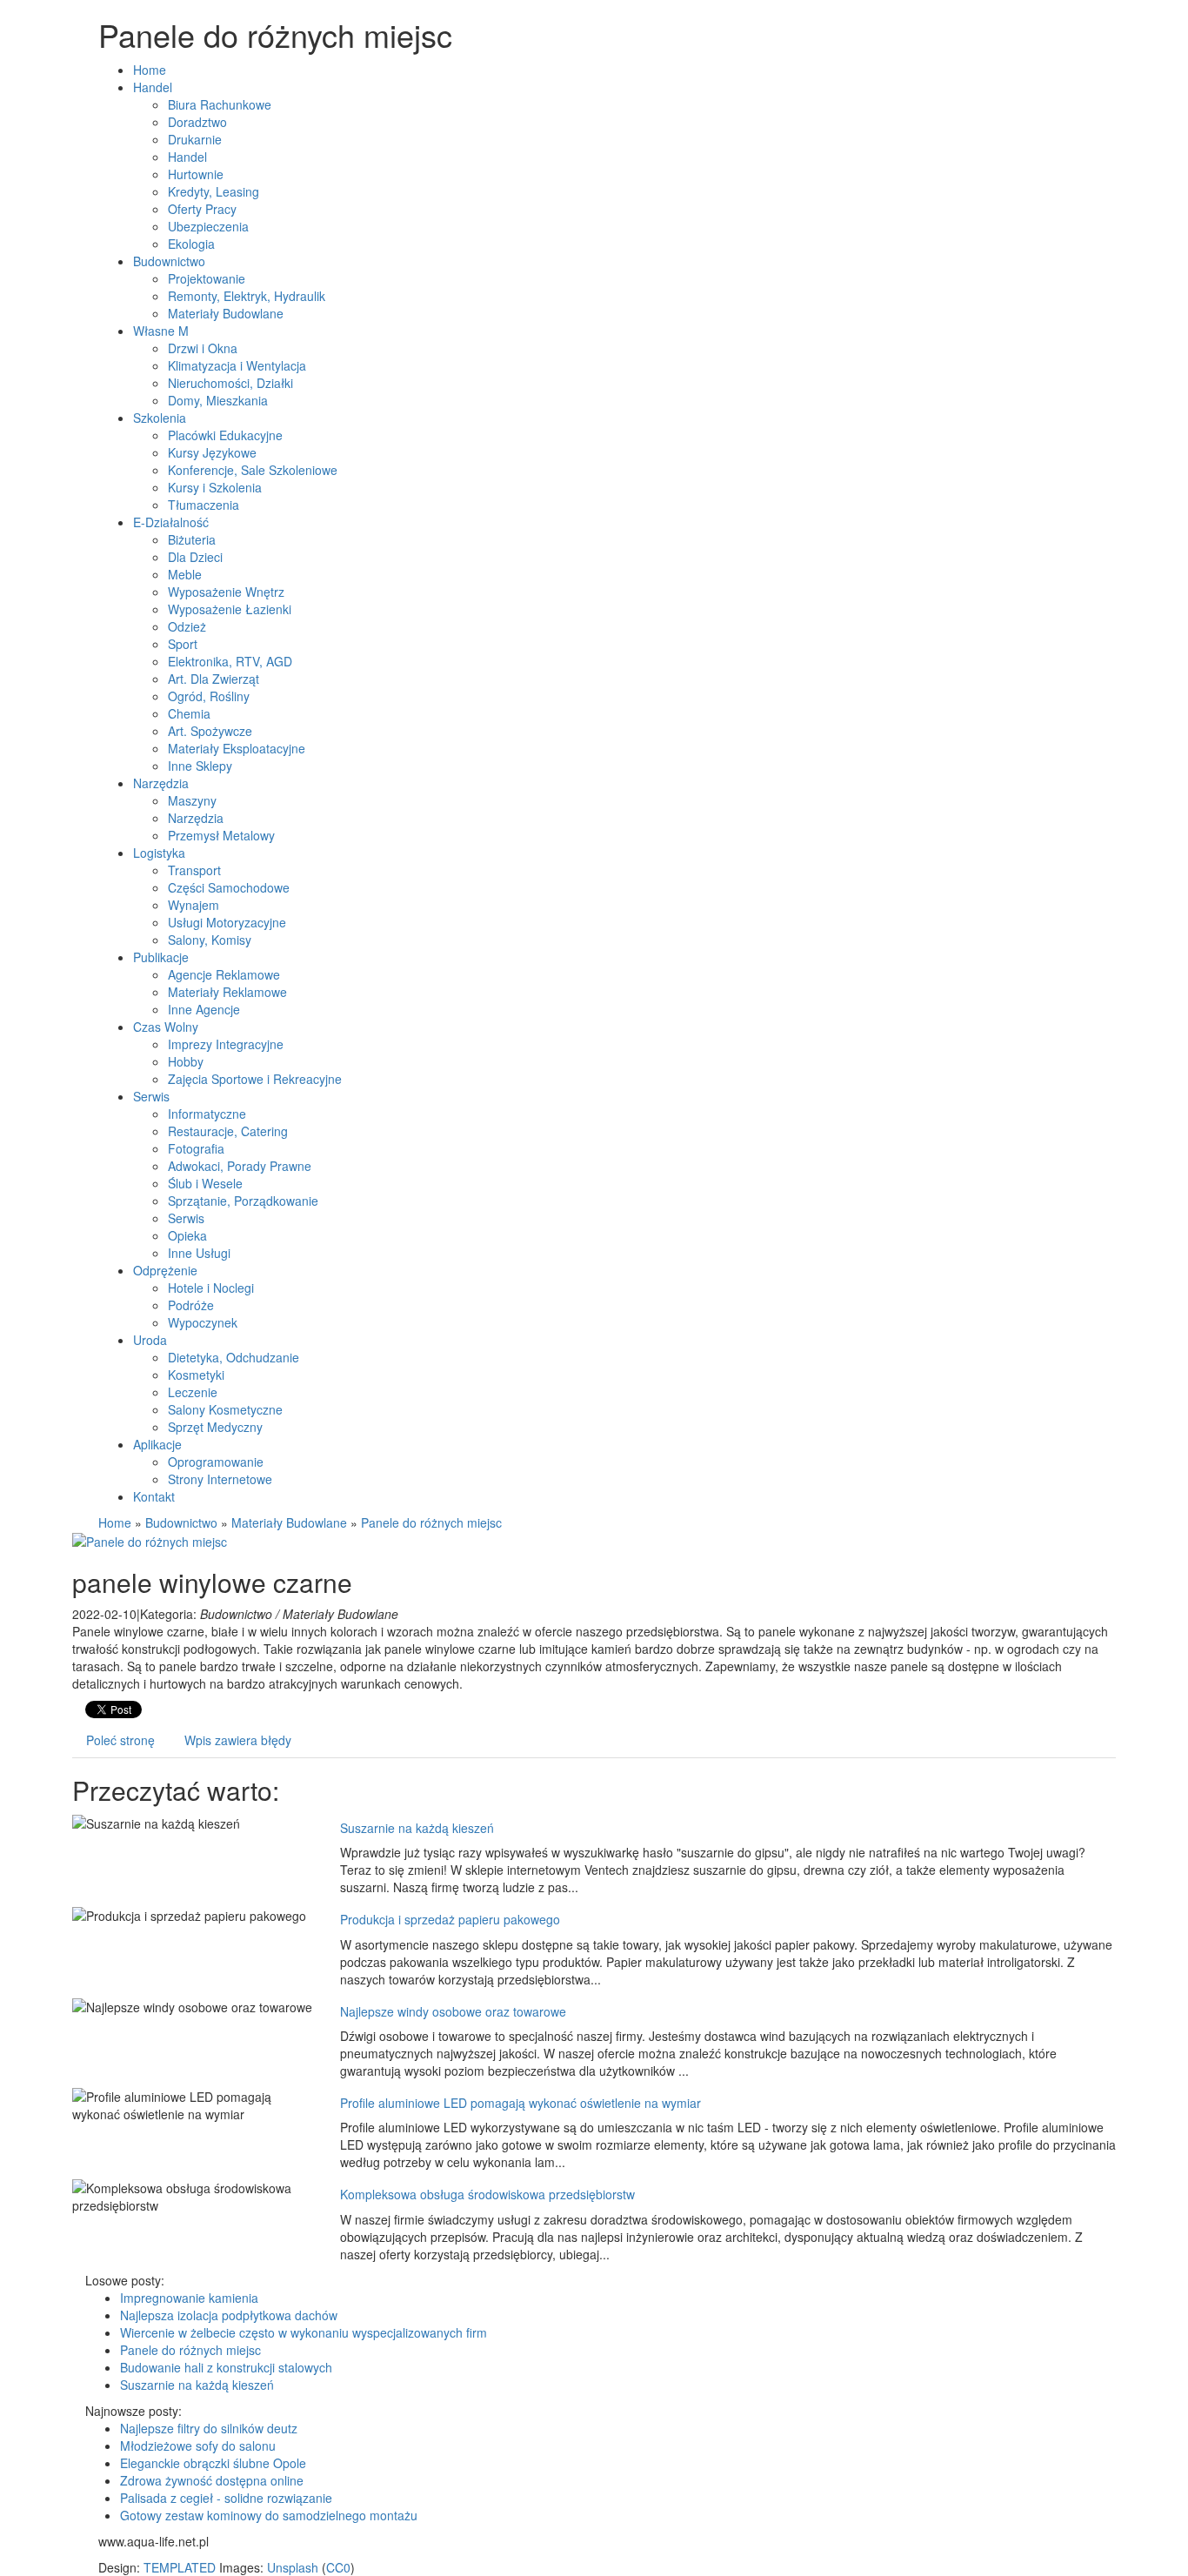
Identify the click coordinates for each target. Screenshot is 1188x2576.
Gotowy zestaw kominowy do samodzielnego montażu (269, 2515)
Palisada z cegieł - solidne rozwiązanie (226, 2498)
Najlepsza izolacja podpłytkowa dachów (229, 2315)
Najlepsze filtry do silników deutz (209, 2428)
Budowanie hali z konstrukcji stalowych (226, 2367)
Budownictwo (181, 1522)
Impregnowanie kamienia (189, 2298)
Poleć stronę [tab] (120, 1740)
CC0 (338, 2567)
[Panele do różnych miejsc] (150, 1540)
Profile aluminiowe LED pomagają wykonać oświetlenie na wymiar (521, 2103)
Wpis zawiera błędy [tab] (238, 1740)
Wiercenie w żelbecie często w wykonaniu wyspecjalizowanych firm (304, 2332)
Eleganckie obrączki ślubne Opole (213, 2463)
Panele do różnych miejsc (431, 1522)
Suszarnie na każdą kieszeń (417, 1828)
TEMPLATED (180, 2567)
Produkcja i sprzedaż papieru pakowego (450, 1919)
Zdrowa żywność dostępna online (212, 2480)
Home (115, 1522)
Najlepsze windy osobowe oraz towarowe (453, 2011)
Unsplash (293, 2567)
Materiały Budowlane (289, 1522)
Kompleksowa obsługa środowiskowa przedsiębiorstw (487, 2194)
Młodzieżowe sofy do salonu (198, 2446)
